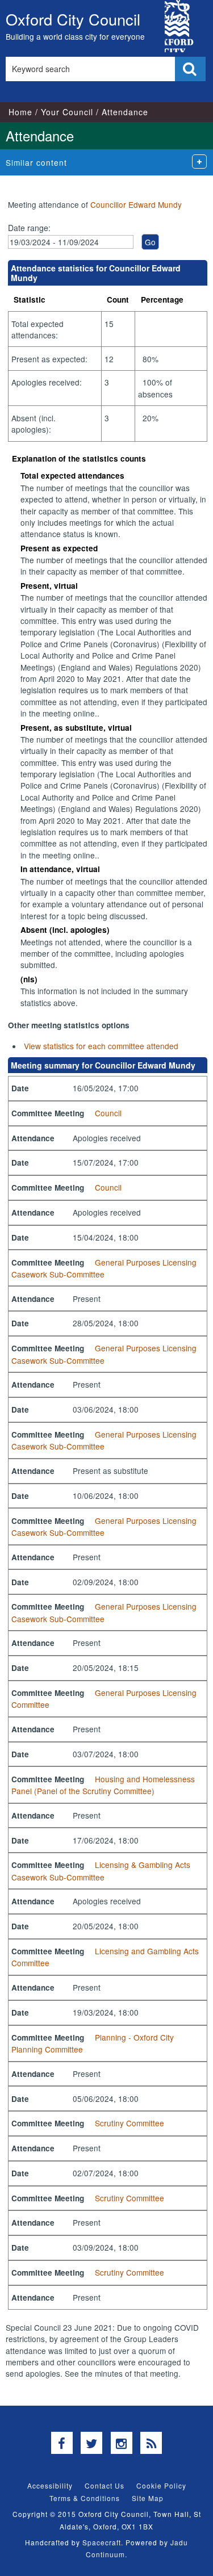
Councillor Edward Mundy (136, 204)
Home (20, 112)
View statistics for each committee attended (101, 1046)
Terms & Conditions (85, 2498)
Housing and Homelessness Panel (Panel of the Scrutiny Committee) (103, 1785)
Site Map (148, 2498)
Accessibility (50, 2485)
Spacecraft (102, 2542)
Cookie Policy (161, 2485)
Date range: (29, 228)
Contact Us (105, 2485)
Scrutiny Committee (130, 2123)
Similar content (36, 162)
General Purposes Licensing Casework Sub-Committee (104, 1268)
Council (108, 1113)
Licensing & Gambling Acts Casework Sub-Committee (101, 1871)
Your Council (67, 112)
